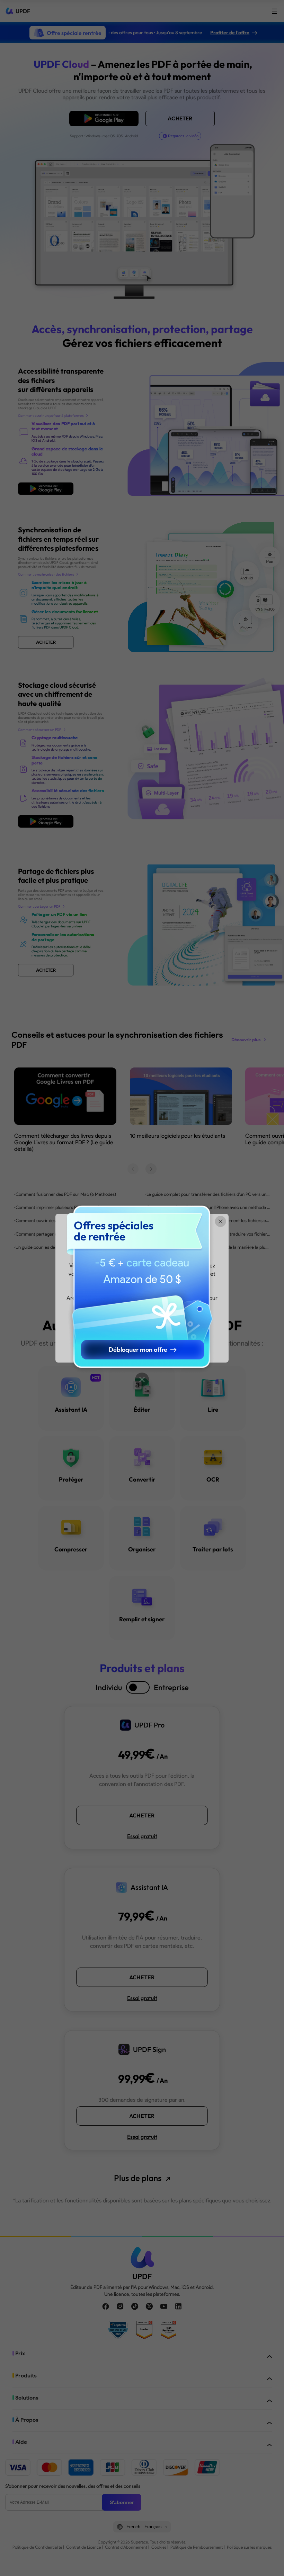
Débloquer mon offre (138, 1350)
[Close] (142, 1379)
